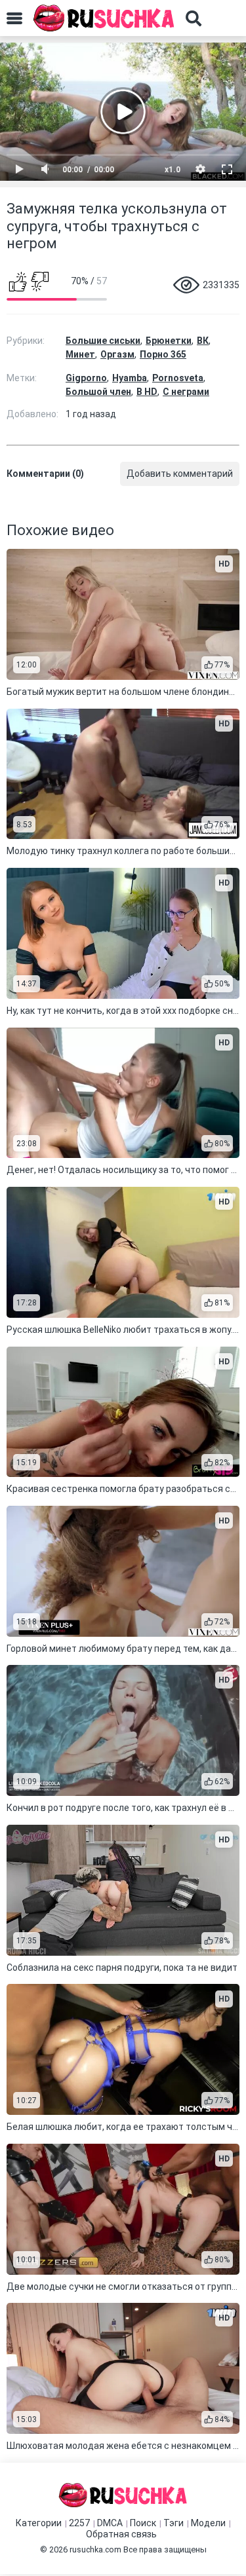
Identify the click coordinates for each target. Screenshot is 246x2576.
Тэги (174, 2523)
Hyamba (130, 378)
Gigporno (86, 378)
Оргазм (117, 354)
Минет (80, 354)
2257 (79, 2523)
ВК (203, 341)
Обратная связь (121, 2534)
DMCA (110, 2523)
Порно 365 (163, 354)
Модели (208, 2523)
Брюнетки (169, 341)
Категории (39, 2523)
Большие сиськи (103, 341)
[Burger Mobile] (14, 18)
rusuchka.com (95, 2549)
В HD (147, 392)
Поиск (143, 2523)
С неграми (186, 392)
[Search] (194, 18)
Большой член (98, 392)
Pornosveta (178, 378)
